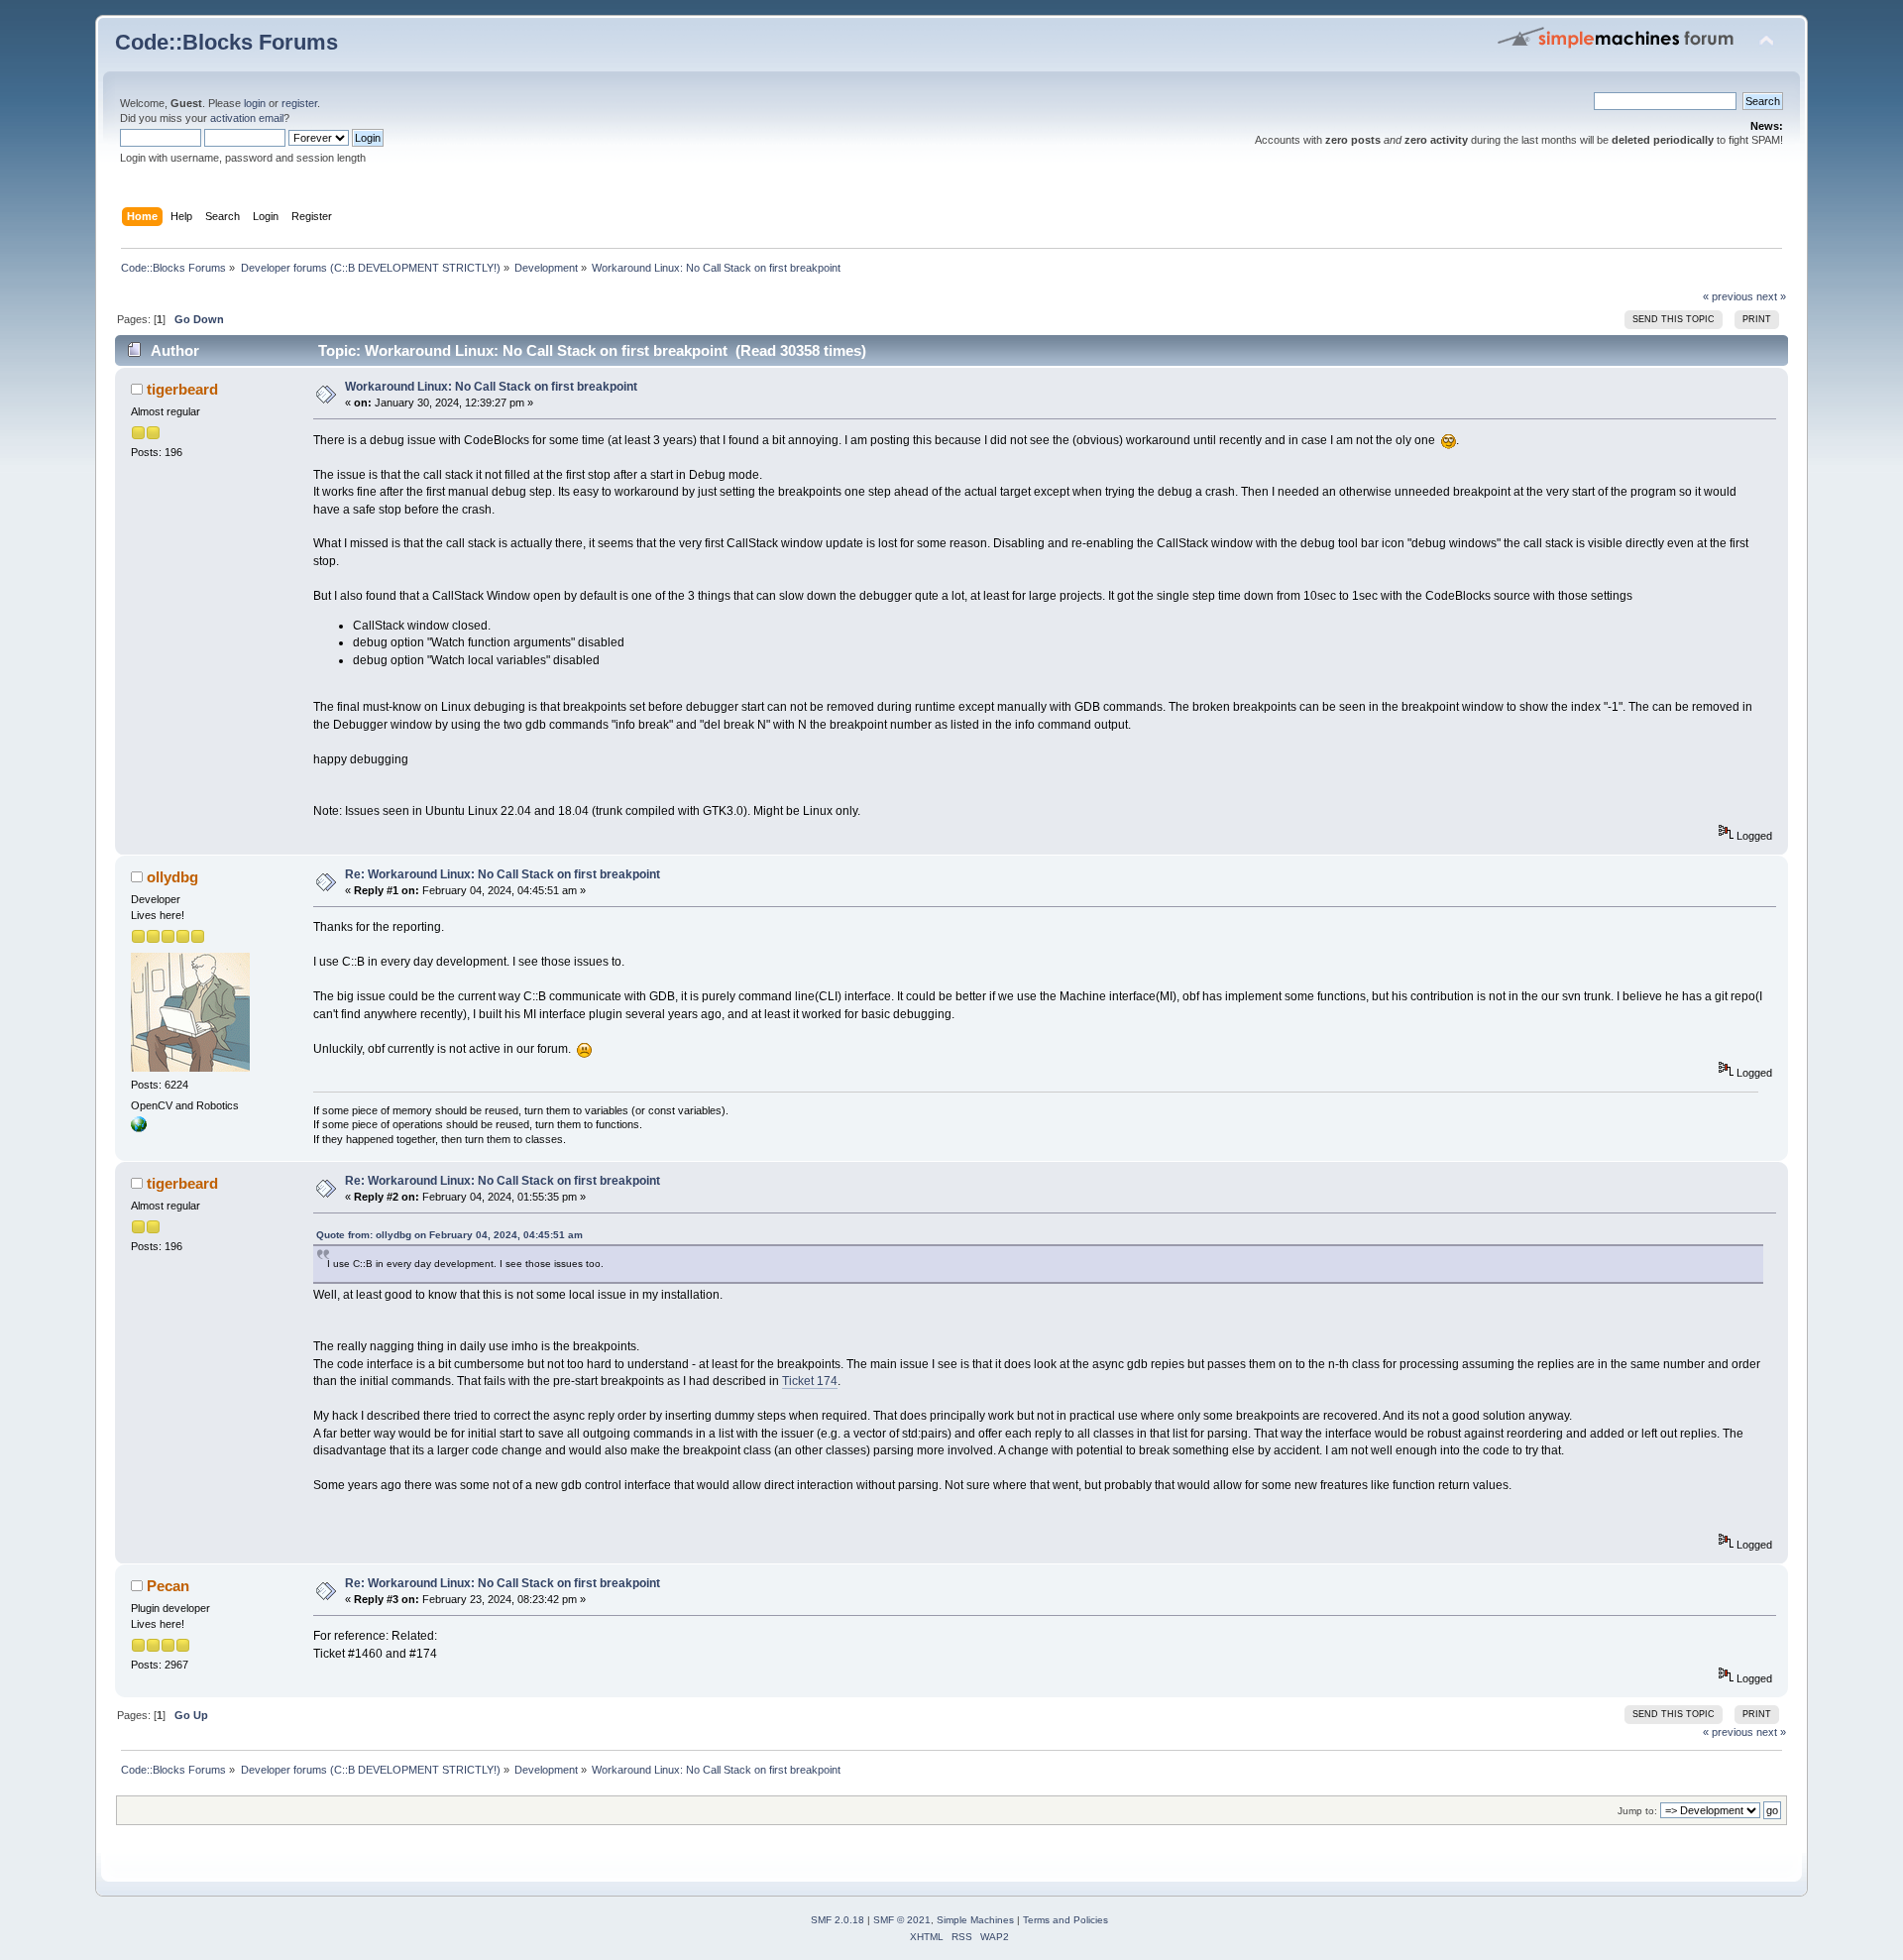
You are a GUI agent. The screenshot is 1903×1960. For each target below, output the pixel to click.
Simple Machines (975, 1920)
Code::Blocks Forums (226, 42)
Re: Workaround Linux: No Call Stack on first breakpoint (503, 874)
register (299, 103)
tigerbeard (182, 389)
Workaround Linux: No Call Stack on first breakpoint (491, 387)
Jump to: (1637, 1811)
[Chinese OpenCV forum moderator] (139, 1128)
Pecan (168, 1586)
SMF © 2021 (902, 1920)
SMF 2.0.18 (838, 1920)
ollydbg (172, 877)
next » (1771, 296)
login (255, 103)
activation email (247, 118)
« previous (1728, 296)
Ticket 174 (810, 1381)
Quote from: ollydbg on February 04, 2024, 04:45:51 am (449, 1235)
